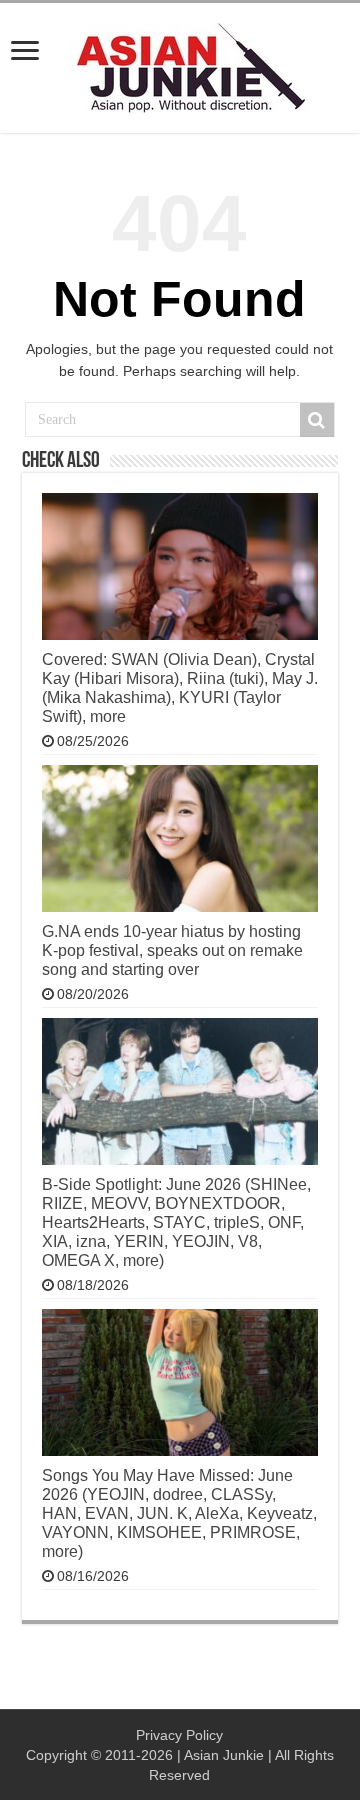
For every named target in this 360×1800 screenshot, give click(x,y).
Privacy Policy (179, 1735)
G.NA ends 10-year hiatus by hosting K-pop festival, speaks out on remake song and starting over (172, 950)
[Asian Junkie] (180, 64)
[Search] (317, 420)
